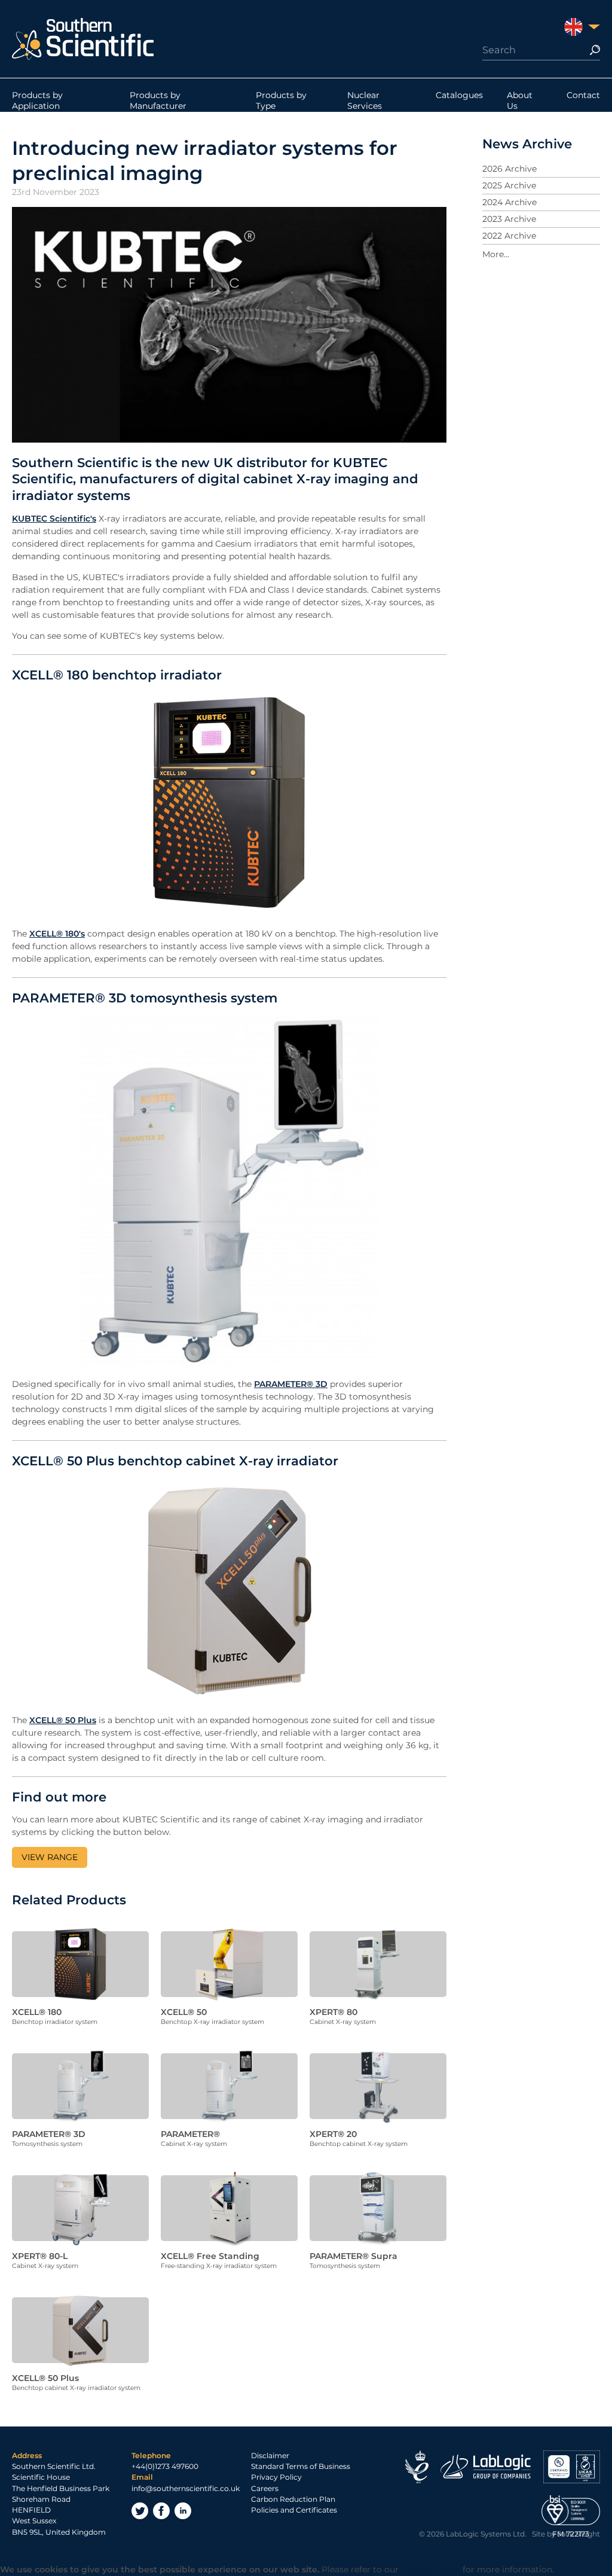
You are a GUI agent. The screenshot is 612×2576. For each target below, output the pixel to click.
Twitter (140, 2511)
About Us (520, 100)
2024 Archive (510, 202)
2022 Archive (509, 236)
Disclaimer (270, 2455)
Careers (265, 2488)
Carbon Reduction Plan (293, 2499)
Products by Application (37, 100)
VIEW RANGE (50, 1857)
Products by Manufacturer (158, 100)
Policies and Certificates (294, 2510)
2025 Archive (509, 185)
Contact (583, 95)
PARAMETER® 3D (291, 1384)
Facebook (161, 2511)
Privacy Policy (276, 2477)
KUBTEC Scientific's (54, 519)
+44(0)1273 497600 (165, 2466)
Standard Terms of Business (301, 2466)
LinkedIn (183, 2511)
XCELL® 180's (57, 934)
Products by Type (281, 100)
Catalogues (459, 95)
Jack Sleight (579, 2534)
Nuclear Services (365, 100)
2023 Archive (509, 219)
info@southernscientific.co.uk (186, 2488)
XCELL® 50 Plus (63, 1720)
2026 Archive (510, 169)
